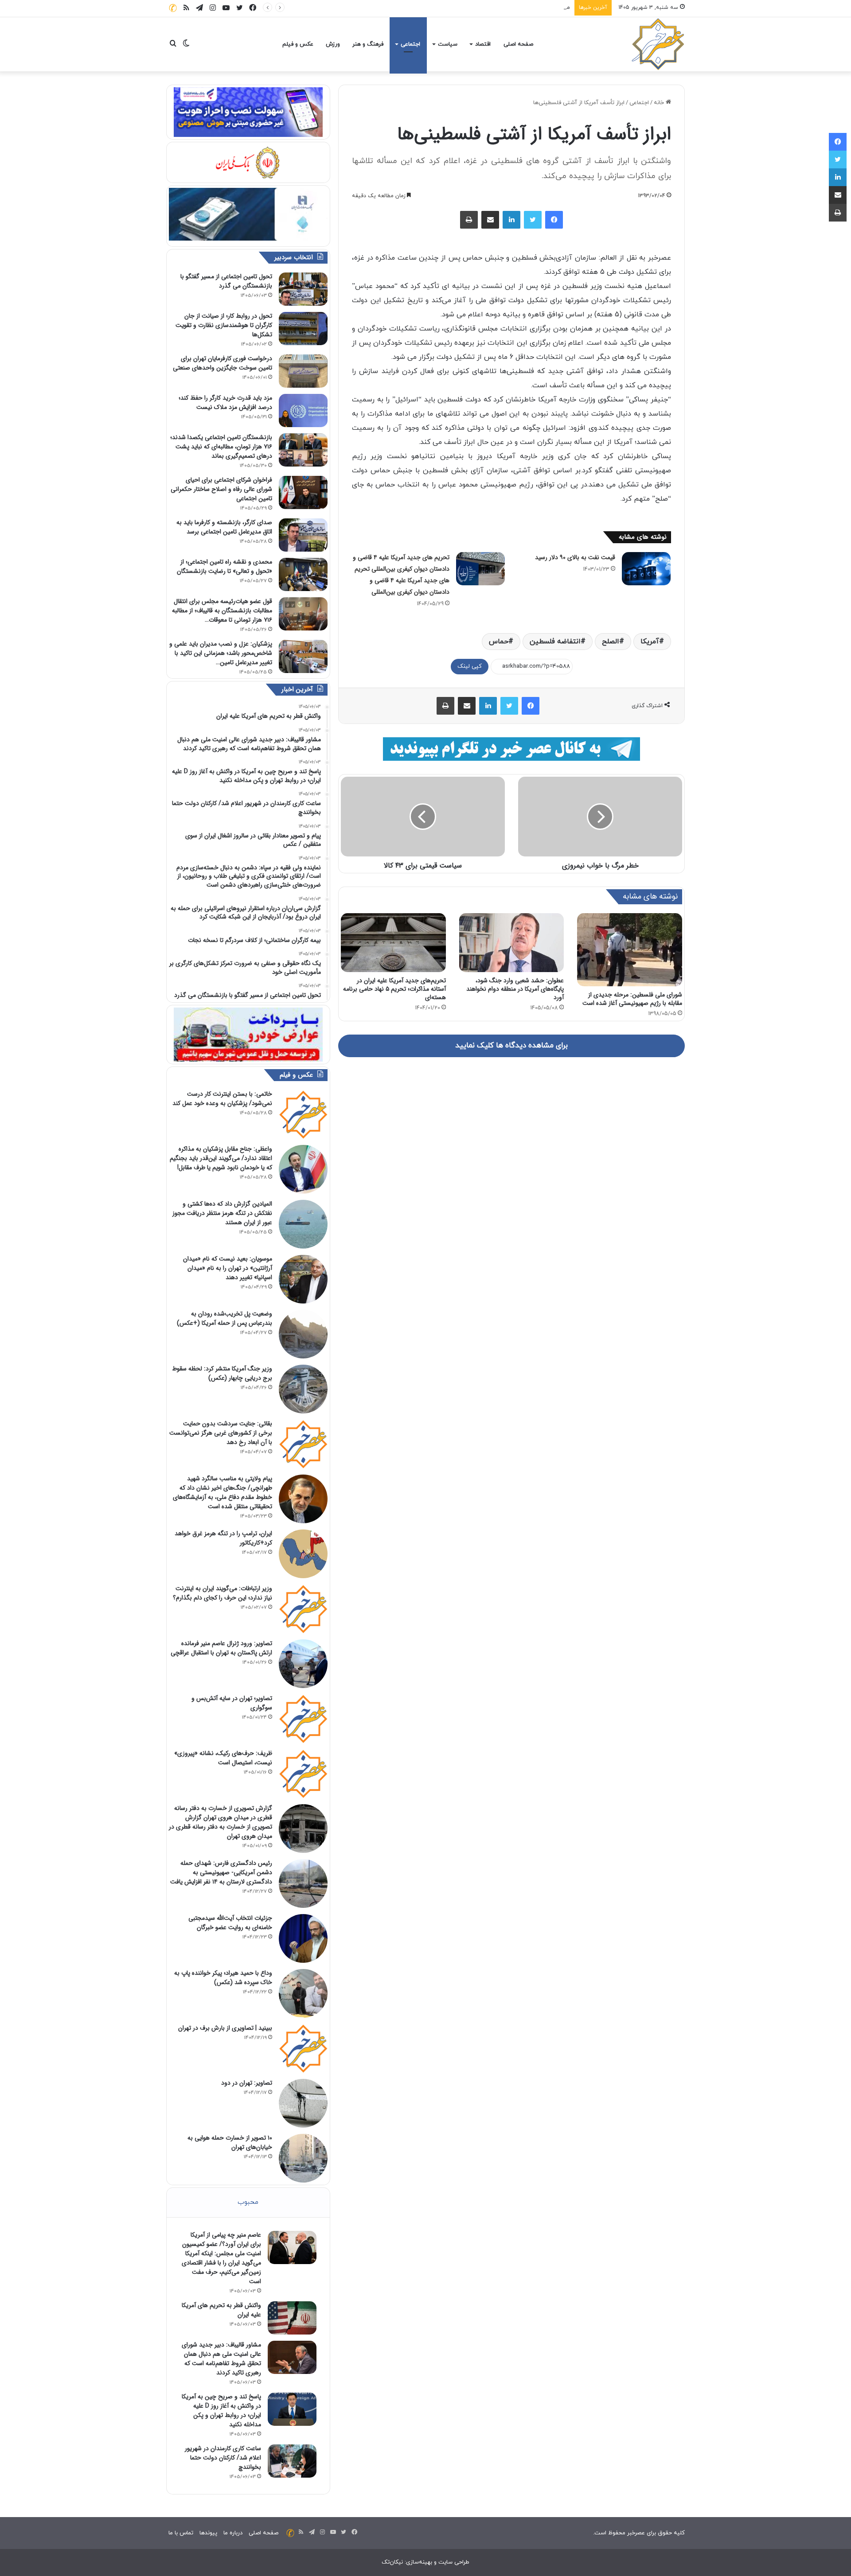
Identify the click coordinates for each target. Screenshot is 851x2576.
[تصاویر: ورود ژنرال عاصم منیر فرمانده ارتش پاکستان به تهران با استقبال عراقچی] (303, 1664)
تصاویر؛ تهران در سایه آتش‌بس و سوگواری (232, 1703)
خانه (660, 103)
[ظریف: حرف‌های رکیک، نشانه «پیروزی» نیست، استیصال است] (303, 1774)
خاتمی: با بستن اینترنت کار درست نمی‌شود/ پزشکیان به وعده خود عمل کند (222, 1099)
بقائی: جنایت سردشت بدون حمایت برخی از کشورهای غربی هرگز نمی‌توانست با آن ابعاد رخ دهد (221, 1433)
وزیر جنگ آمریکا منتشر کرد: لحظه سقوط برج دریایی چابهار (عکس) (222, 1373)
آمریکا (650, 642)
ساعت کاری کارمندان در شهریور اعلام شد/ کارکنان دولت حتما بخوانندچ (223, 2458)
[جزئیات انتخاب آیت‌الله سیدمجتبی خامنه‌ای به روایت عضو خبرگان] (303, 1938)
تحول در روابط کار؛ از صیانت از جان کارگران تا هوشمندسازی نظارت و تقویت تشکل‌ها (224, 325)
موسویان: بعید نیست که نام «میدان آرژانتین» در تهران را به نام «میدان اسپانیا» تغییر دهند (228, 1268)
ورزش (333, 44)
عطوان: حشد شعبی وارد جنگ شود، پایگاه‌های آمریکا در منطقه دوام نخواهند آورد (515, 989)
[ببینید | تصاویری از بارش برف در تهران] (303, 2048)
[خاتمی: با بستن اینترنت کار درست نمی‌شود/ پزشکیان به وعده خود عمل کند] (303, 1114)
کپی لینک (470, 666)
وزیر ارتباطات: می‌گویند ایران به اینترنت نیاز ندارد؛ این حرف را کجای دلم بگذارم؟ (223, 1593)
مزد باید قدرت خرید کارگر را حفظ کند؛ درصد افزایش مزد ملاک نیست (225, 403)
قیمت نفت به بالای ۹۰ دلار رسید (575, 557)
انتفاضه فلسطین (555, 642)
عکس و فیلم (298, 44)
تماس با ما (181, 2533)
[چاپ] (469, 220)
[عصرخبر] (658, 44)
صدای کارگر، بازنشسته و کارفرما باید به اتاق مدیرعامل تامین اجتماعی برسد (224, 527)
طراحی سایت (454, 2562)
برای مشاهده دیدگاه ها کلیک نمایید (511, 1046)
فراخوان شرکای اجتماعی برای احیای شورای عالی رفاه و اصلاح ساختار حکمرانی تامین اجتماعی (221, 489)
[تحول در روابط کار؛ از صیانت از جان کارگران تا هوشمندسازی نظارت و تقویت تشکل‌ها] (303, 329)
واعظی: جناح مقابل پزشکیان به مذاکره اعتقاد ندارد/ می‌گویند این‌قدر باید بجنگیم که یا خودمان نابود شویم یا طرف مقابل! (221, 1158)
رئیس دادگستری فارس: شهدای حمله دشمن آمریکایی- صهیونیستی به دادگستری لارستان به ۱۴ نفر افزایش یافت (221, 1872)
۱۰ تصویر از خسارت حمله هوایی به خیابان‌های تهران (230, 2142)
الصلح (611, 642)
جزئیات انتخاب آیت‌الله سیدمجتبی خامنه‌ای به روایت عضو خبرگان (230, 1923)
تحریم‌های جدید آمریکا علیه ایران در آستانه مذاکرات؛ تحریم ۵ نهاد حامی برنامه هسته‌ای (394, 989)
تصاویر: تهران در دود (247, 2083)
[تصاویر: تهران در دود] (303, 2103)
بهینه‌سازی (419, 2562)
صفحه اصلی (518, 44)
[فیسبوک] (554, 220)
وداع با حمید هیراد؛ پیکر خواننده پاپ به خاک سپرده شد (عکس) (223, 1978)
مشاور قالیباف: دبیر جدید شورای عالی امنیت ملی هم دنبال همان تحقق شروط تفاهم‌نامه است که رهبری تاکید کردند (430, 8)
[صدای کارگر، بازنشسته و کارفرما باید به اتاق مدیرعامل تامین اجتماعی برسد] (303, 535)
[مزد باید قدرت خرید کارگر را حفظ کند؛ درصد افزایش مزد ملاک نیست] (303, 411)
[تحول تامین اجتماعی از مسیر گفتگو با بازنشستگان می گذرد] (303, 289)
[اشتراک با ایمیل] (490, 220)
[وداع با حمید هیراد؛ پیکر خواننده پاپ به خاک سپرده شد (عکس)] (303, 1993)
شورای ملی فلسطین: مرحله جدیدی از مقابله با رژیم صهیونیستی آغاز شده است (632, 999)
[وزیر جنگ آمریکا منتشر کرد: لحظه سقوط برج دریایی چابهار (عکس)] (303, 1389)
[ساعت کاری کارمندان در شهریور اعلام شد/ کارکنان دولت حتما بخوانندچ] (292, 2461)
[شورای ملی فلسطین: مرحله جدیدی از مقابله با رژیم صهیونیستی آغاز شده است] (630, 950)
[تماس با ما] (173, 8)
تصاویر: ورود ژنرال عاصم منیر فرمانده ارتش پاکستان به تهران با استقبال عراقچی (221, 1648)
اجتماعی (410, 44)
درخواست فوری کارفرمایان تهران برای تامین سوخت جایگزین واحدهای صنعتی (223, 363)
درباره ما (233, 2533)
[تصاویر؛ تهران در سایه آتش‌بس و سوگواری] (303, 1719)
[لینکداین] (511, 220)
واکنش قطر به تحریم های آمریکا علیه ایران (221, 2310)
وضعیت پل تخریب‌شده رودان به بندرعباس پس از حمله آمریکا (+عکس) (224, 1318)
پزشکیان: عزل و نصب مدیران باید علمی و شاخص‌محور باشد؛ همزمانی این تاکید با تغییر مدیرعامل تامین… (221, 653)
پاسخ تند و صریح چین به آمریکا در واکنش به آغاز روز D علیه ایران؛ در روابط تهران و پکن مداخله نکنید (221, 2411)
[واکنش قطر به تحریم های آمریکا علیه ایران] (292, 2318)
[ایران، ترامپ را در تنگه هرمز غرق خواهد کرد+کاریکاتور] (303, 1554)
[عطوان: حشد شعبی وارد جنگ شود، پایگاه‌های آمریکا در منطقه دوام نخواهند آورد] (512, 943)
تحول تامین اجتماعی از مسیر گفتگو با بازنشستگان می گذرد (226, 281)
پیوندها (208, 2533)
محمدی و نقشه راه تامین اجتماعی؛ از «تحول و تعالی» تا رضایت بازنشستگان (224, 566)
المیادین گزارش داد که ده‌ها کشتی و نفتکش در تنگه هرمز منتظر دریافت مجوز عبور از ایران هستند (222, 1213)
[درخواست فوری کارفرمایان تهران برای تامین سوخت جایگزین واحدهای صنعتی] (303, 371)
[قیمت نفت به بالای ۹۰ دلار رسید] (646, 569)
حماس (499, 642)
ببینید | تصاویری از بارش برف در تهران (225, 2028)
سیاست (448, 44)
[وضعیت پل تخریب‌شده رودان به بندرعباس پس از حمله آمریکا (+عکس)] (303, 1334)
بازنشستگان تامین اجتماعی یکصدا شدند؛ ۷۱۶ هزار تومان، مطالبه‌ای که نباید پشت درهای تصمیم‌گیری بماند (221, 447)
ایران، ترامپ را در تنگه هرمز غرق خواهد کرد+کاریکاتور (223, 1538)
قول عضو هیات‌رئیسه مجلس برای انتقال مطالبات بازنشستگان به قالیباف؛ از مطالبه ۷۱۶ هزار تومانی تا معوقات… (222, 611)
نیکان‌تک (392, 2562)
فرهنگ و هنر (368, 44)
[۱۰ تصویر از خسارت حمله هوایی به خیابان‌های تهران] (303, 2158)
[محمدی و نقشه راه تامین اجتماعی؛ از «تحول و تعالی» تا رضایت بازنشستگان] (303, 574)
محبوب (248, 2202)
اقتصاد (483, 44)
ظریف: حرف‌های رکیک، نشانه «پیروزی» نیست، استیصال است (223, 1758)
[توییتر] (533, 220)
